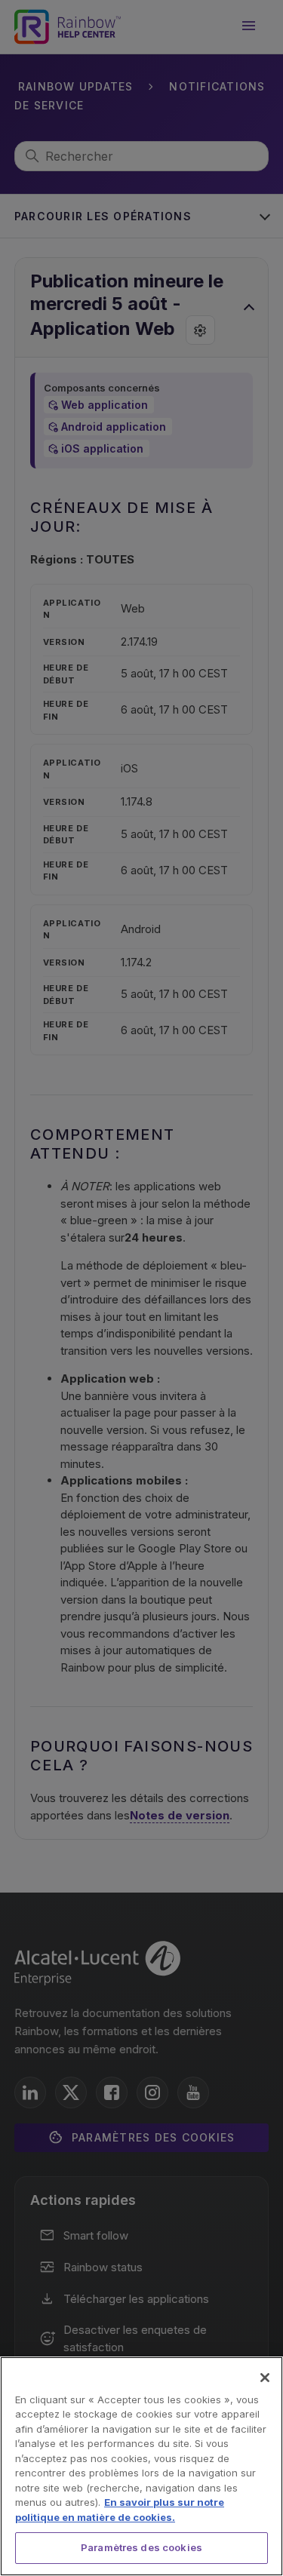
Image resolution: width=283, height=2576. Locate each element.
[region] (141, 2466)
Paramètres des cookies (141, 2547)
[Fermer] (265, 2378)
